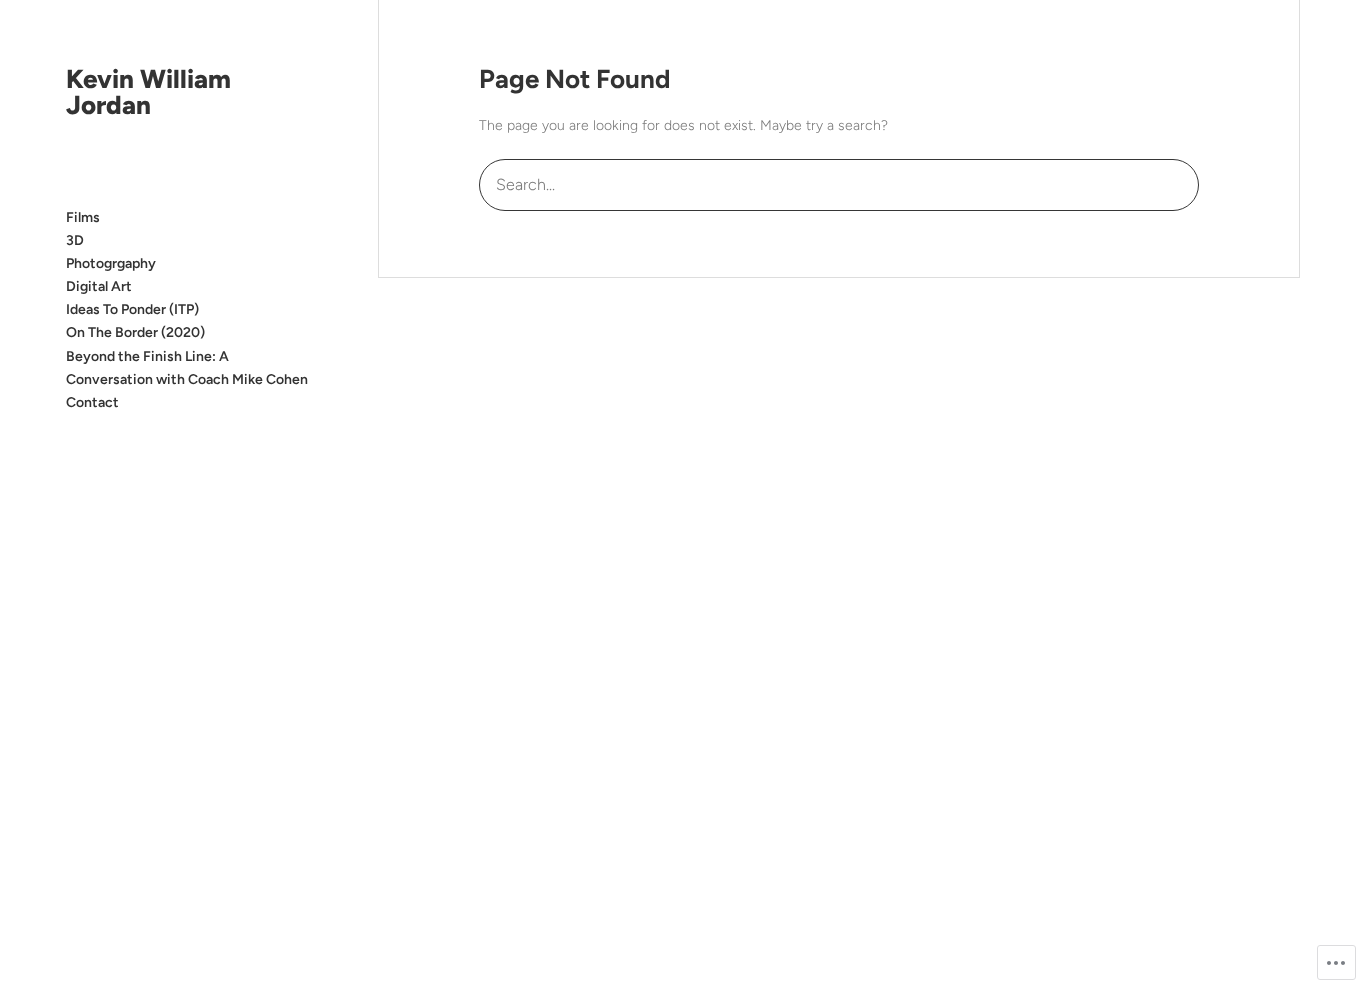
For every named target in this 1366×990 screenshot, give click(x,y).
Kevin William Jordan (148, 92)
